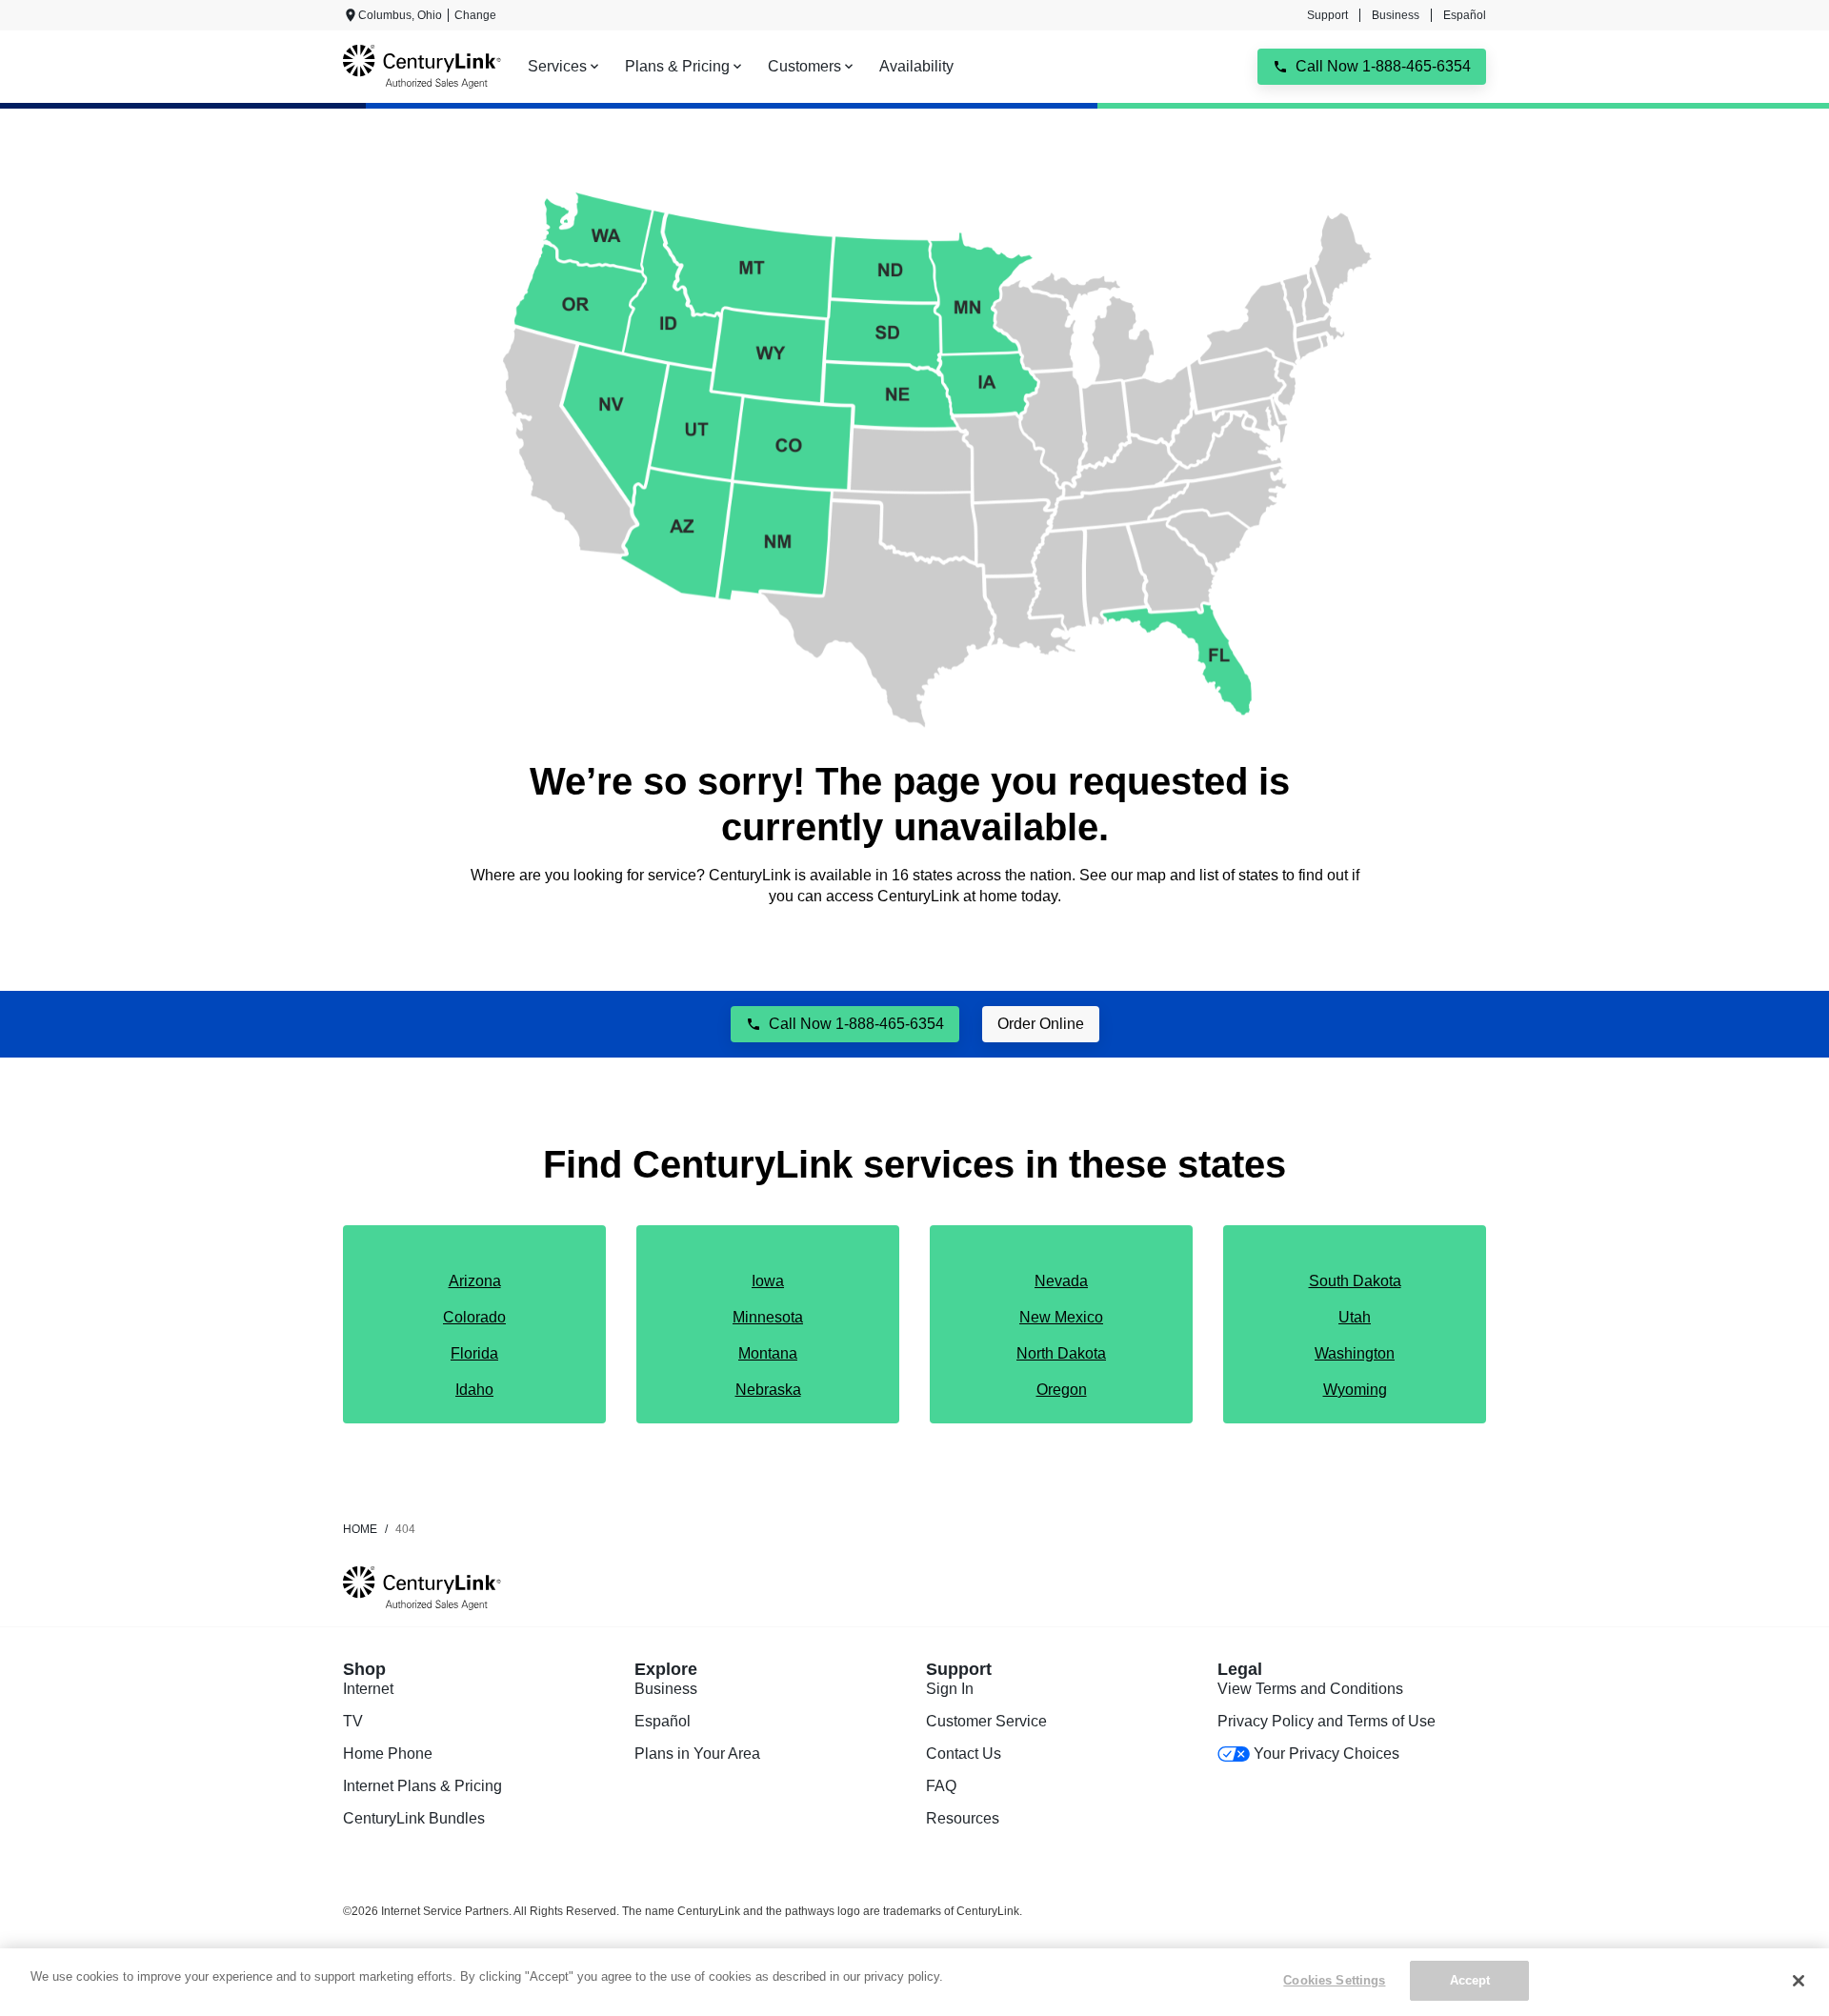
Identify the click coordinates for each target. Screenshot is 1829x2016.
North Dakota (1061, 1353)
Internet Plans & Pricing (422, 1786)
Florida (474, 1353)
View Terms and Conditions (1310, 1689)
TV (353, 1721)
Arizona (475, 1281)
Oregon (1062, 1390)
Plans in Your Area (697, 1754)
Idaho (474, 1390)
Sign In (950, 1689)
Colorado (474, 1317)
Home (360, 1529)
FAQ (941, 1786)
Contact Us (964, 1754)
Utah (1355, 1317)
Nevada (1061, 1281)
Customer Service (986, 1721)
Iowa (768, 1281)
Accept (1470, 1980)
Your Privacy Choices (1327, 1754)
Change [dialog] (475, 15)
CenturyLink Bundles (414, 1818)
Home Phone (388, 1754)
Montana (768, 1353)
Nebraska (768, 1390)
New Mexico (1061, 1317)
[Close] (1799, 1981)
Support (1327, 15)
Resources (963, 1818)
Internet (368, 1689)
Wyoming (1355, 1390)
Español (1465, 15)
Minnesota (768, 1317)
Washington (1355, 1353)
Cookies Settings (1334, 1980)
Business (1396, 15)
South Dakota (1355, 1281)
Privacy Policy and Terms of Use (1327, 1721)
